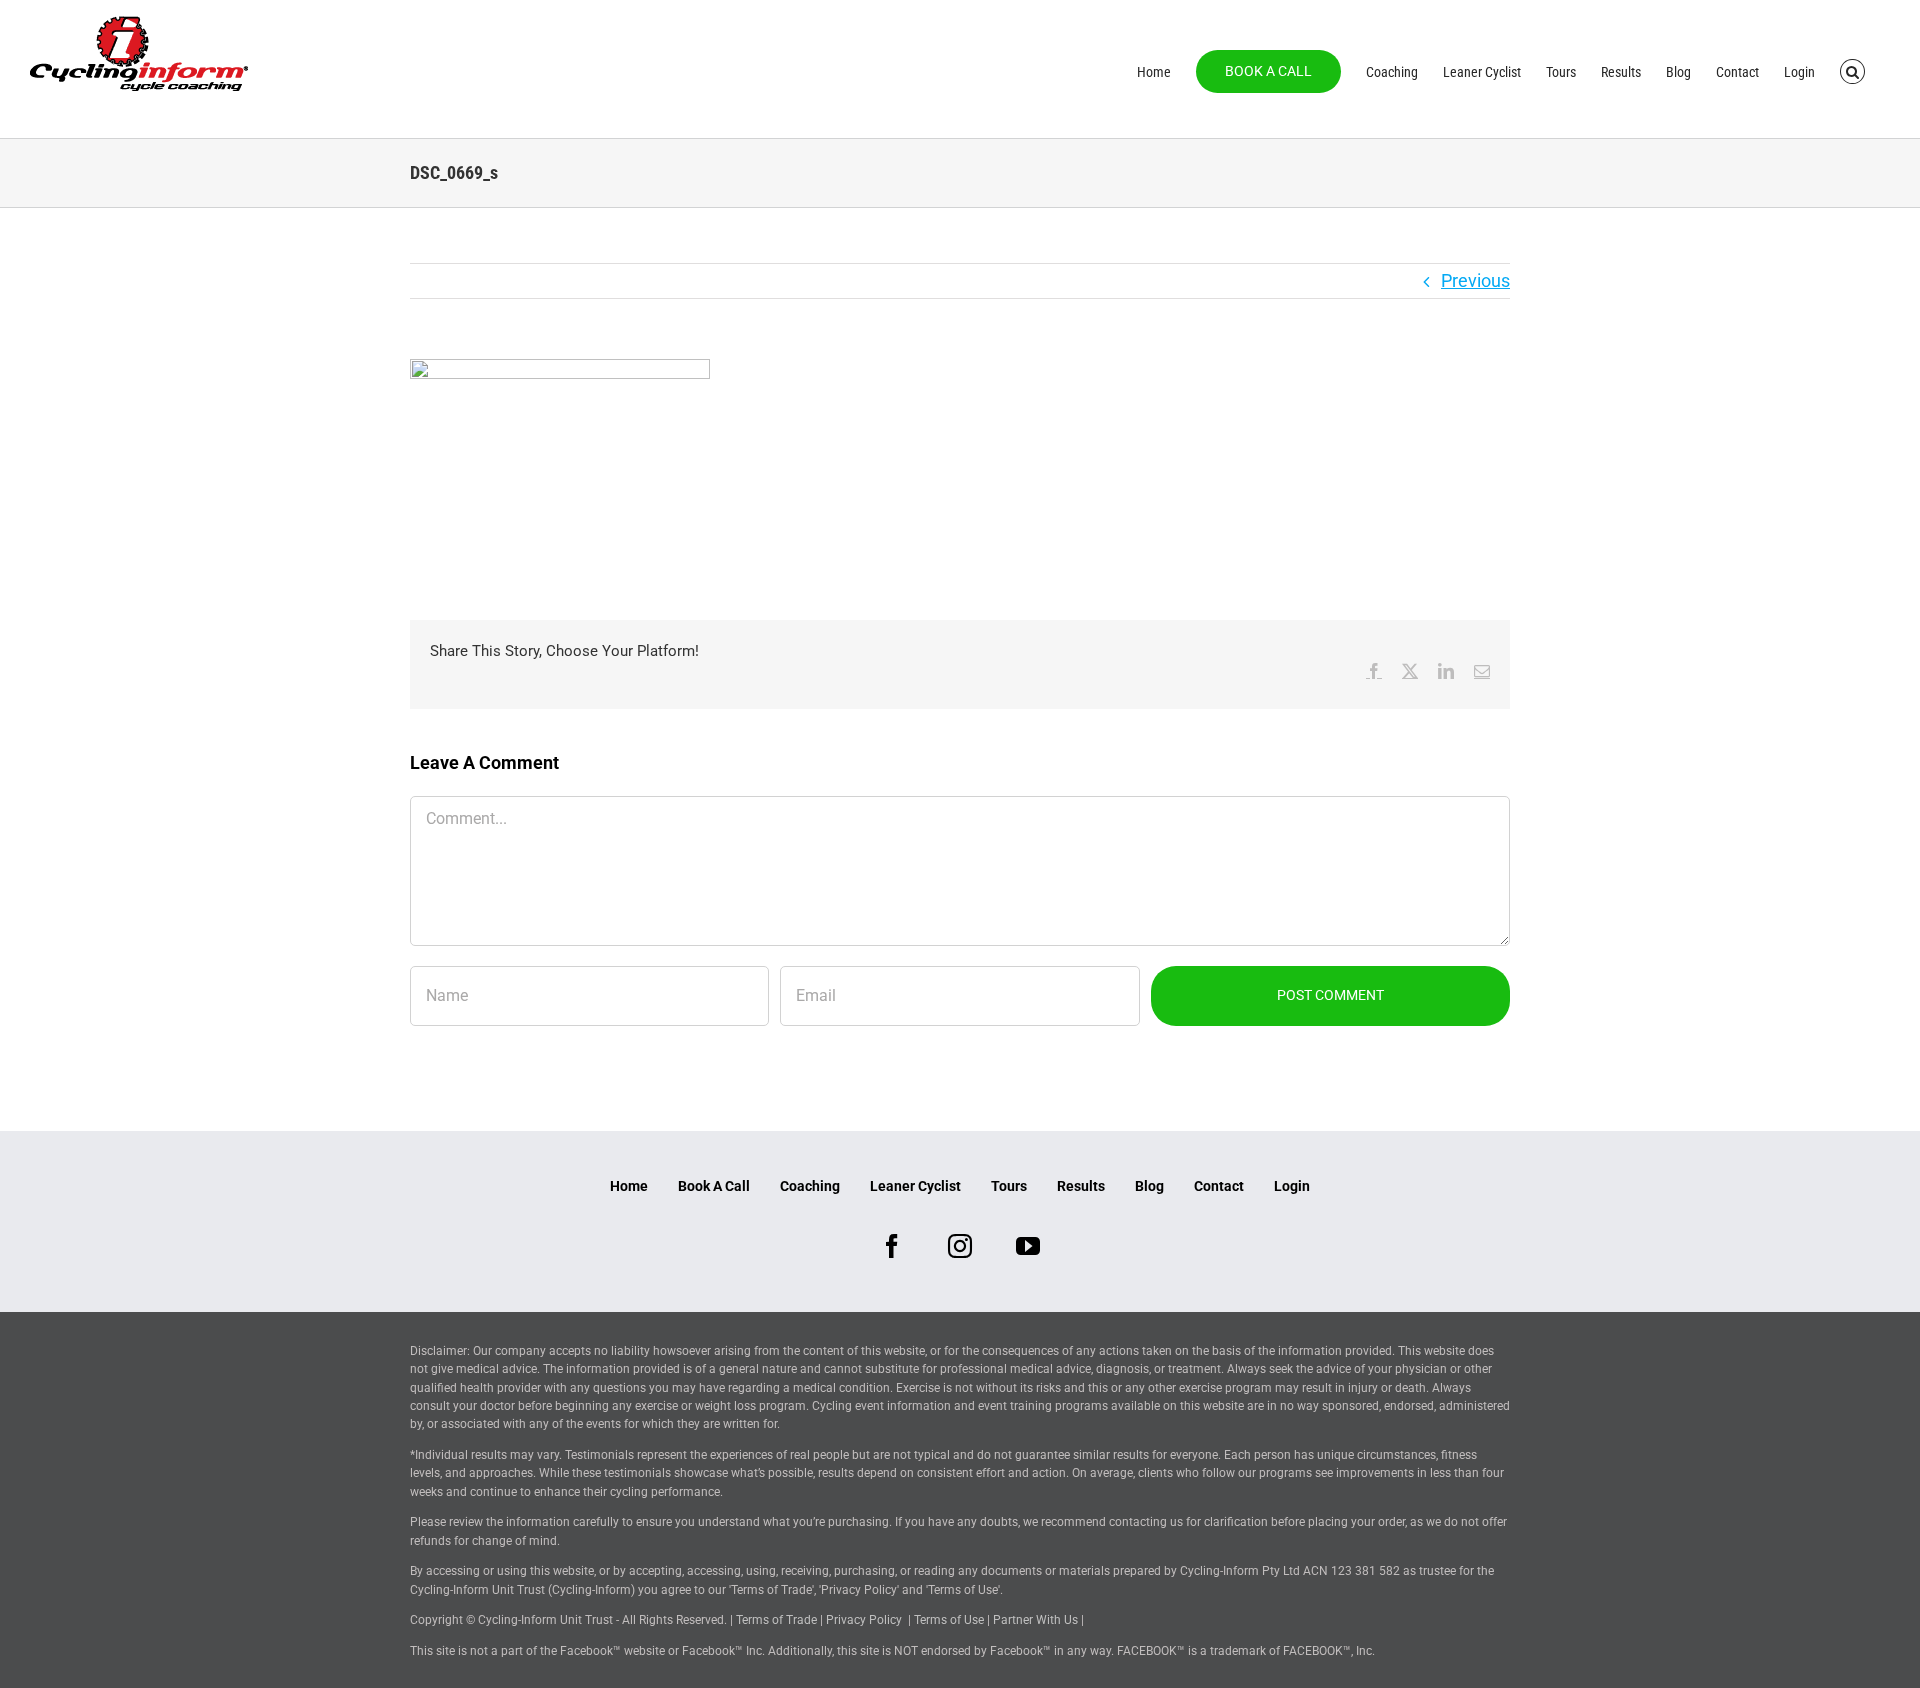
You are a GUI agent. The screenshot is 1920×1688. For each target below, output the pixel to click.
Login (1292, 1186)
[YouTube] (1028, 1246)
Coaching (810, 1186)
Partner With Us (1035, 1620)
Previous (1475, 280)
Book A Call (714, 1186)
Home (629, 1186)
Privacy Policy (864, 1620)
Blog (1149, 1186)
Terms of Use (949, 1620)
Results (1081, 1186)
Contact (1219, 1186)
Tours (1009, 1186)
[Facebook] (892, 1246)
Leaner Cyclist (915, 1186)
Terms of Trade (776, 1620)
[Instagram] (960, 1246)
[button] (1852, 70)
